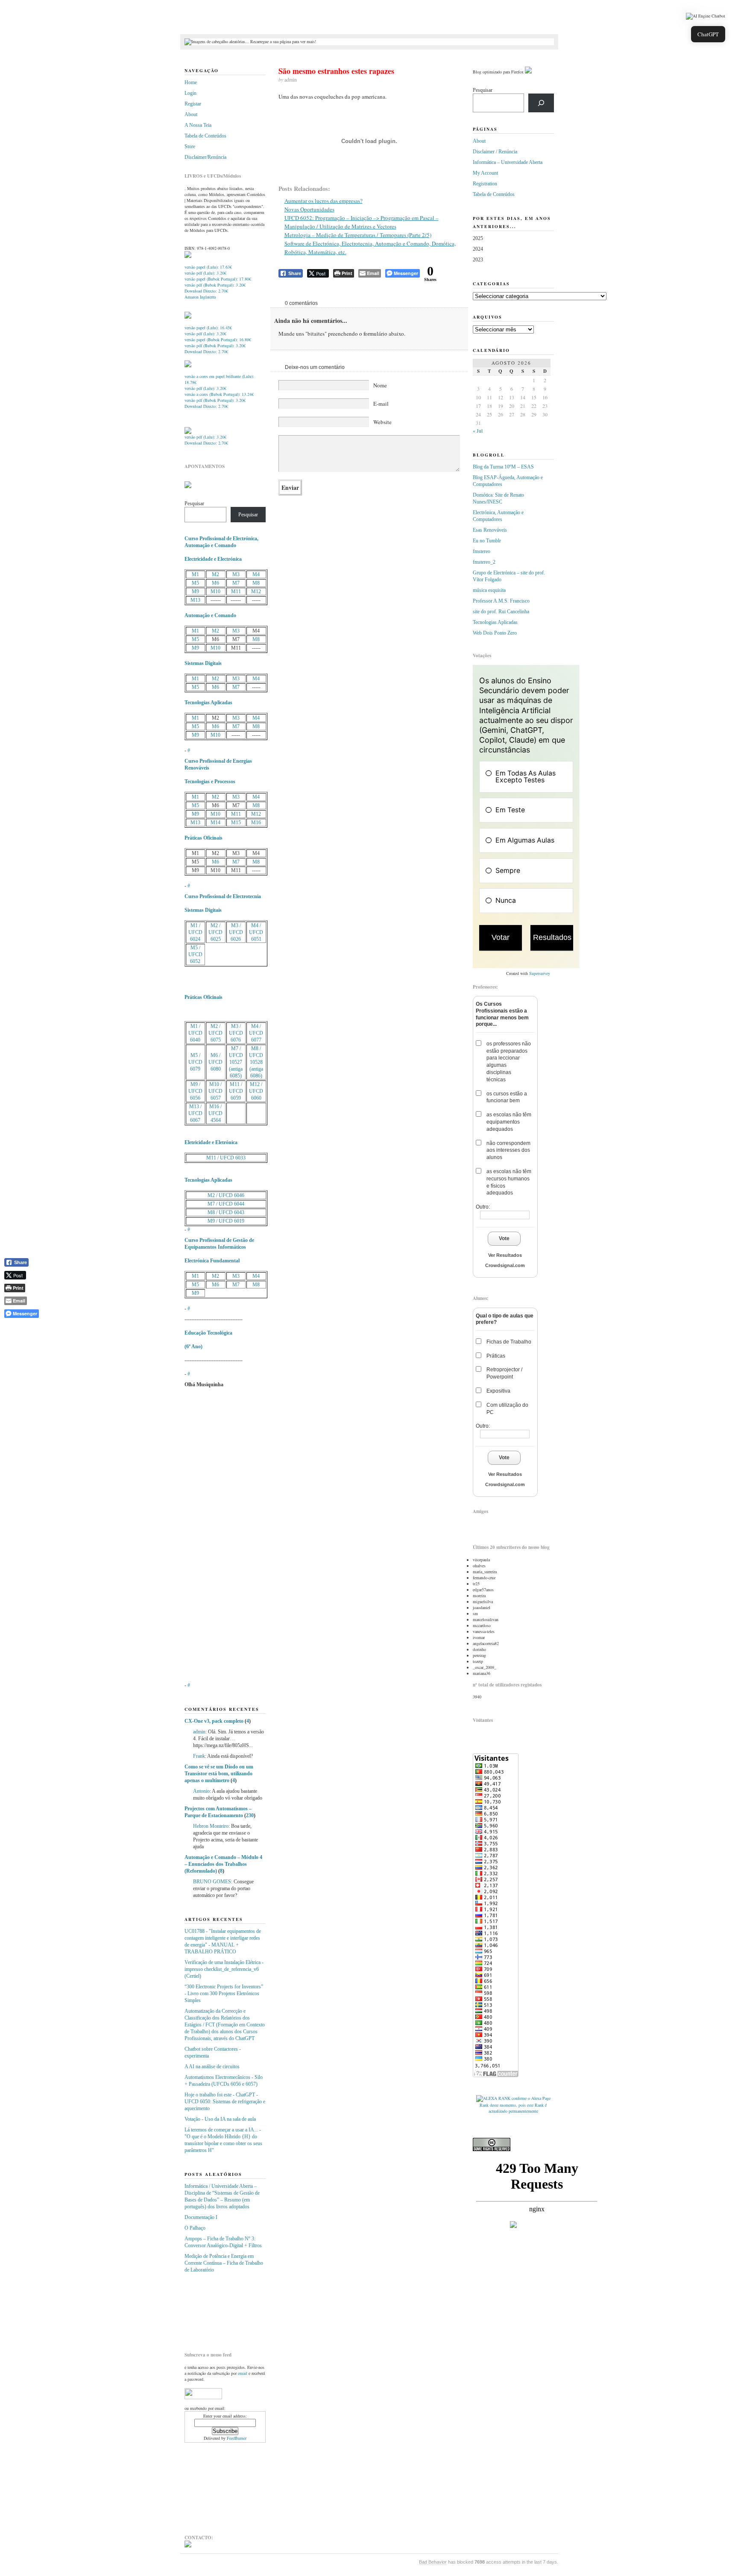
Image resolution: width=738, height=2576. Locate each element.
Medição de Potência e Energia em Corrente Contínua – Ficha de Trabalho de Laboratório (224, 2263)
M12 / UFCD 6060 (256, 1091)
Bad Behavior (433, 2562)
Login (190, 93)
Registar (193, 104)
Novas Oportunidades (309, 209)
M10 (215, 591)
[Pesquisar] (541, 103)
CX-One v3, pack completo (214, 1721)
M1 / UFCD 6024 (195, 932)
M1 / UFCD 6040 (195, 1033)
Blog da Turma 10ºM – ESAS (503, 467)
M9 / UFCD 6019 (226, 1221)
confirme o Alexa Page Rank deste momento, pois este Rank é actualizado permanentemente (515, 2105)
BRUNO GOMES (212, 1882)
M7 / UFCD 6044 (226, 1204)
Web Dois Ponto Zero (495, 633)
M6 (215, 583)
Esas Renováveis (490, 530)
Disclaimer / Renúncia (495, 152)
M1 (195, 574)
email (243, 2373)
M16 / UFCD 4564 (215, 1113)
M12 (256, 591)
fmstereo (482, 551)
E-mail (381, 404)
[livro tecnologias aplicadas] (188, 317)
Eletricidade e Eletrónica (211, 1142)
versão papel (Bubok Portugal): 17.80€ (218, 279)
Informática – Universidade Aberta (508, 162)
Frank (199, 1756)
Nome (380, 385)
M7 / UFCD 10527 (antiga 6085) (236, 1062)
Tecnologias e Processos (210, 782)
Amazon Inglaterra (200, 297)
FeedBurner (237, 2438)
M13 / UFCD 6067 (195, 1113)
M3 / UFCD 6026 (236, 932)
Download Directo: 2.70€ (206, 291)
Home (191, 82)
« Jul (478, 430)
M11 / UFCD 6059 (236, 1091)
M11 (236, 591)
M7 (236, 583)
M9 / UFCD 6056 (195, 1091)
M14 (215, 823)
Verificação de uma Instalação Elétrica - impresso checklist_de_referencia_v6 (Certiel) (224, 1969)
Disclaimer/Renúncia (205, 157)
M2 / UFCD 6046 (226, 1195)
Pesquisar (194, 503)
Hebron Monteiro (211, 1826)
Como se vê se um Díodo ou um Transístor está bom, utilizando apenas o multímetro (219, 1774)
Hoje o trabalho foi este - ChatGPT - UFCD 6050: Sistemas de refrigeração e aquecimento (225, 2102)
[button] (706, 16)
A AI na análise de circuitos (212, 2067)
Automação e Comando (210, 615)
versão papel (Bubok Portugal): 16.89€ (218, 340)
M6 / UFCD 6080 (215, 1062)
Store (190, 146)
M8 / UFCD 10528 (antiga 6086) (256, 1062)
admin (199, 1732)
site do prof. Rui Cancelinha (501, 612)
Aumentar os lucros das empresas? (324, 201)
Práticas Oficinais (204, 838)
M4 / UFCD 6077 (256, 1033)
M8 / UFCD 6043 (226, 1212)
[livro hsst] (188, 432)
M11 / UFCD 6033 (226, 1158)
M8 (256, 583)
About (191, 114)
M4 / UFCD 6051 (256, 932)
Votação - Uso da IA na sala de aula (220, 2119)
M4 (256, 574)
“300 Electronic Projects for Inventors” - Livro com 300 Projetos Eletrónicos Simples (224, 1993)
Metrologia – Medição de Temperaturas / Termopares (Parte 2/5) (358, 235)
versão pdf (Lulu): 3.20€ (205, 273)
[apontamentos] (188, 486)
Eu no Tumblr (487, 541)
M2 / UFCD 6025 (215, 932)
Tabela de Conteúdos (205, 136)
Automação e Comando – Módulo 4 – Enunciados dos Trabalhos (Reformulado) (223, 1864)
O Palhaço (195, 2228)
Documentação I (201, 2217)
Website (382, 422)
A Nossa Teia (198, 125)
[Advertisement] (227, 2309)
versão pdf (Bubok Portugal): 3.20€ (215, 285)
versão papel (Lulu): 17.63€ (208, 267)
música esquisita (489, 590)
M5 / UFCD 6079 (195, 1062)
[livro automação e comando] (188, 256)
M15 (236, 823)
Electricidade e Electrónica (213, 559)
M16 (256, 823)
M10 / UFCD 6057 (215, 1091)
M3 (236, 574)
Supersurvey (540, 973)
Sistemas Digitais (203, 663)
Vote (504, 1238)
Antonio (201, 1791)
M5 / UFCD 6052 (195, 954)
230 (250, 1815)
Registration (485, 184)
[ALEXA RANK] (493, 2098)
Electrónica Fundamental (212, 1261)
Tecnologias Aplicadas (208, 703)
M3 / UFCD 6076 (236, 1033)
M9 (195, 591)
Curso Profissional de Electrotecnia (223, 896)
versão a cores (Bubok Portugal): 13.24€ (219, 394)
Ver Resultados (505, 1255)
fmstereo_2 (484, 562)
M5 (195, 583)
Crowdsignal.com (505, 1265)
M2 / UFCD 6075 (215, 1033)
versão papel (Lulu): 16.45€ (208, 328)
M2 (215, 574)
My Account (485, 173)
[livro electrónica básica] (188, 366)
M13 (195, 600)
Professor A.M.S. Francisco (501, 601)
